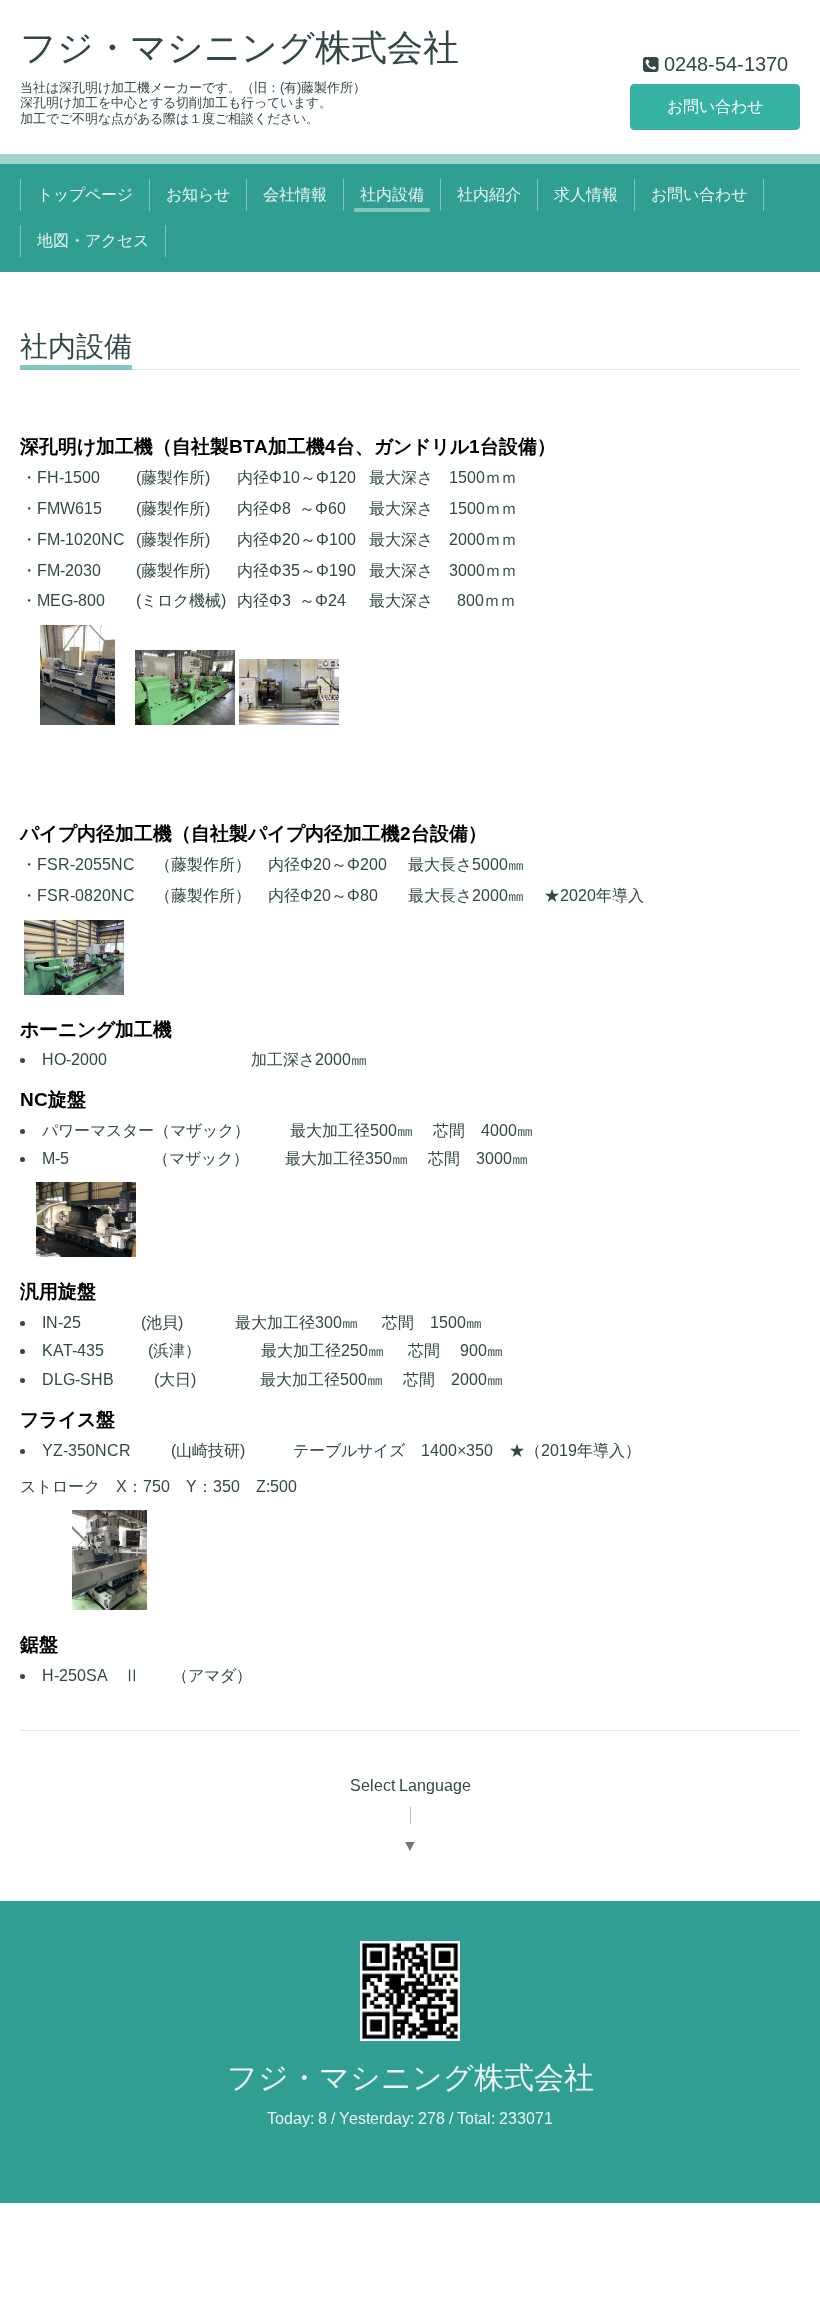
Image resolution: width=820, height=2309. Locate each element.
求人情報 (586, 194)
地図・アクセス (93, 240)
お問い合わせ (715, 106)
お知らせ (198, 194)
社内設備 (392, 194)
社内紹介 (489, 194)
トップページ (85, 194)
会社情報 (295, 194)
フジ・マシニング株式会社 (239, 47)
